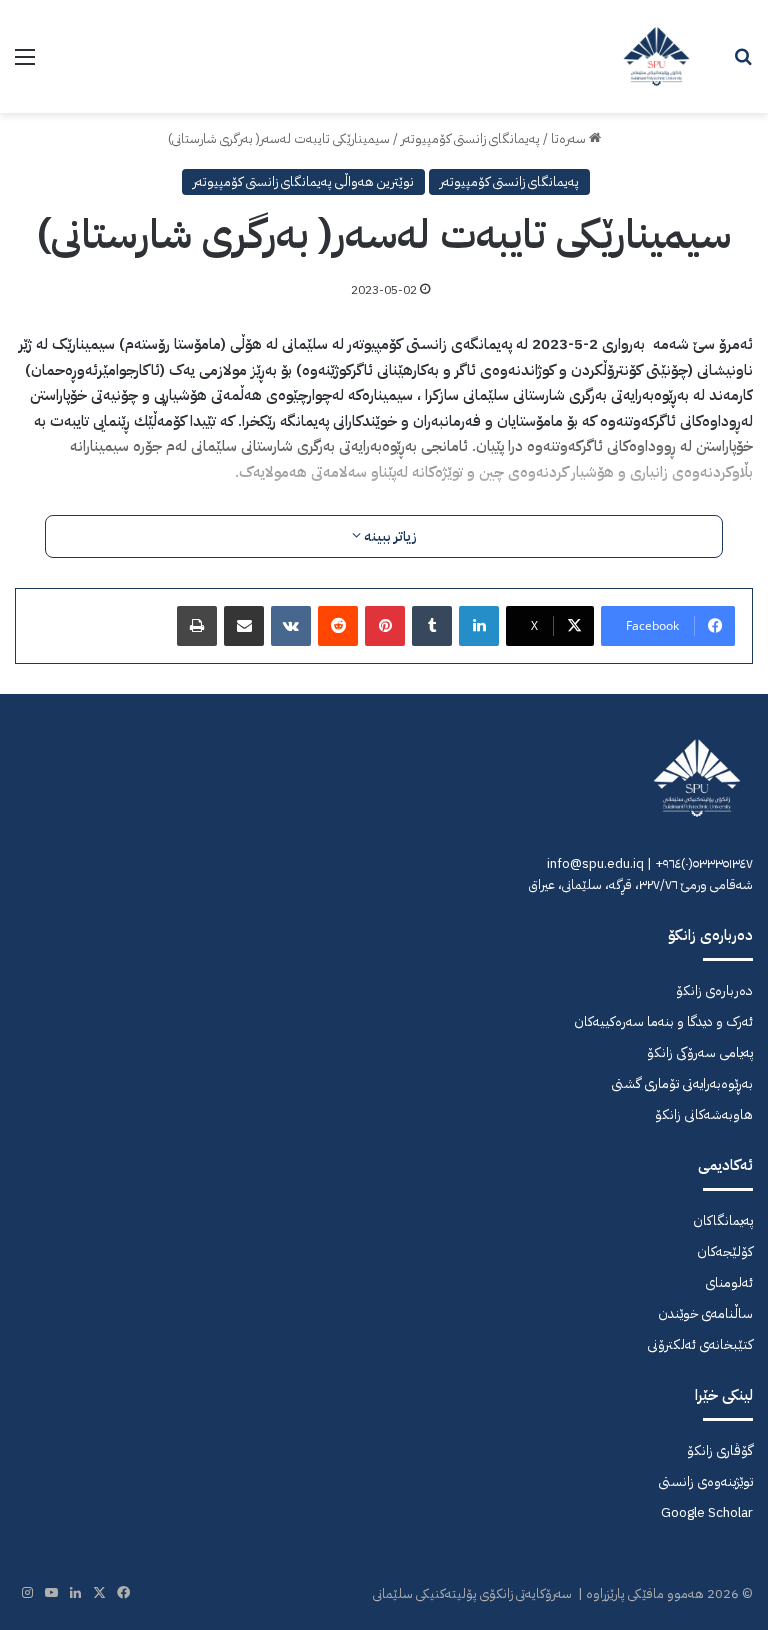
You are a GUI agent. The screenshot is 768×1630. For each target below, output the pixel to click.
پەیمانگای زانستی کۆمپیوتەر (470, 138)
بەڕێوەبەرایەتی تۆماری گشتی (682, 1083)
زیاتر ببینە (389, 536)
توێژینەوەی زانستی (705, 1481)
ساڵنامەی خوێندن (705, 1313)
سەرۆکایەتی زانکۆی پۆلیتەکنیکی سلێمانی (472, 1593)
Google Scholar (707, 1512)
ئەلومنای (729, 1282)
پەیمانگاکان (723, 1220)
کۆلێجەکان (725, 1251)
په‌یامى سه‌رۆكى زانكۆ (700, 1052)
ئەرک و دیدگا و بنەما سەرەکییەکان (663, 1021)
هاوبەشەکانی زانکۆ (704, 1114)
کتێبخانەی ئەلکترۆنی (700, 1344)
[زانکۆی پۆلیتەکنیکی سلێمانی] (656, 56)
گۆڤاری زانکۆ (720, 1450)
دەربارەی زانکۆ (714, 990)
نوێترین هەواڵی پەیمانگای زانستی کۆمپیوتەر (303, 181)
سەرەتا (570, 138)
